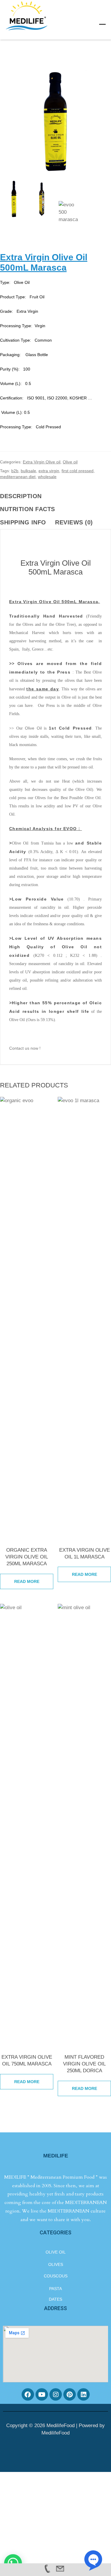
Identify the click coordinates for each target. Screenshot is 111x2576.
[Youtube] (42, 2394)
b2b (15, 471)
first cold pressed (78, 471)
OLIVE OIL (56, 2252)
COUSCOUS (56, 2276)
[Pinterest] (70, 2394)
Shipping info (23, 522)
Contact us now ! (25, 1048)
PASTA (55, 2289)
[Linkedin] (83, 2394)
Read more (27, 1581)
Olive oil (70, 462)
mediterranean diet (18, 477)
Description (21, 496)
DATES (55, 2299)
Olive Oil (32, 728)
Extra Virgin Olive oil (42, 462)
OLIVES (56, 2264)
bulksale (28, 471)
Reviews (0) (74, 522)
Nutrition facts (28, 509)
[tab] (24, 496)
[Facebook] (28, 2394)
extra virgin (49, 471)
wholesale (47, 477)
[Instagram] (56, 2394)
